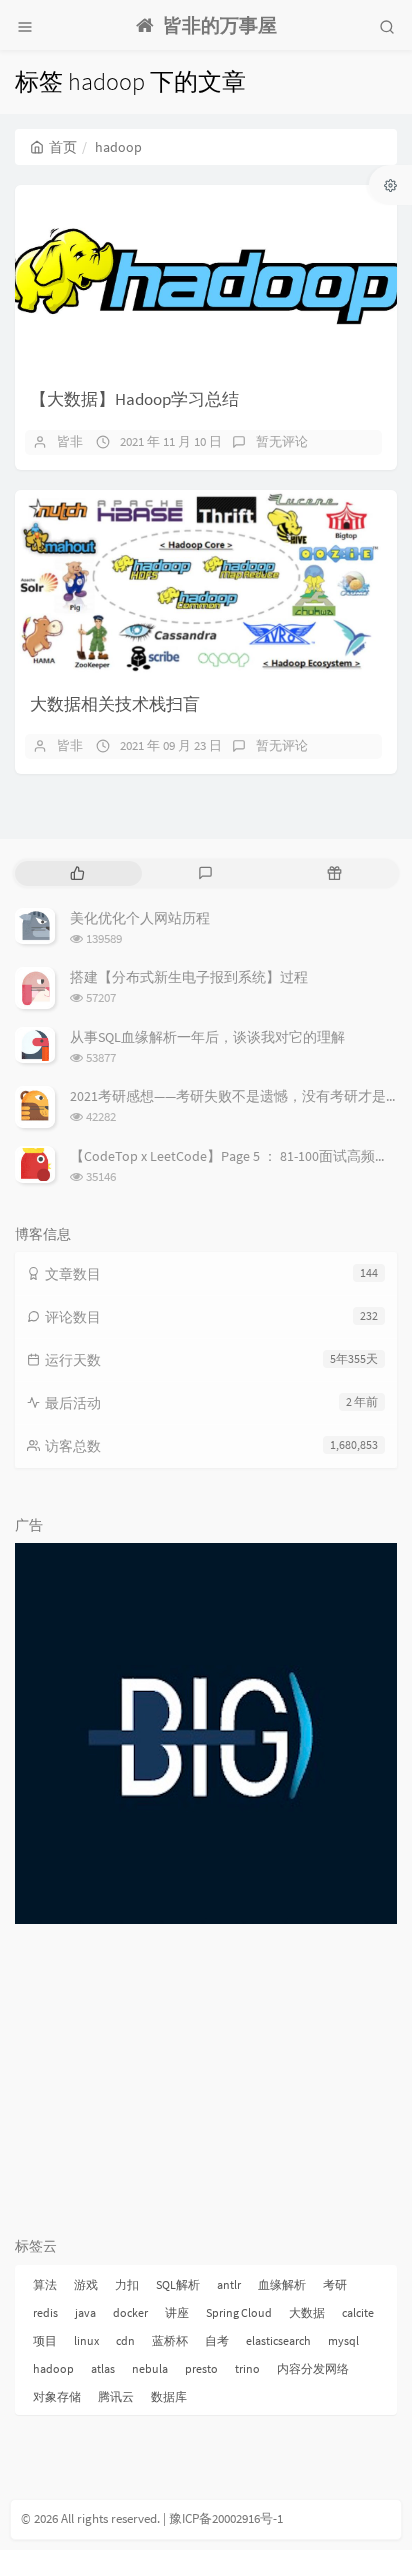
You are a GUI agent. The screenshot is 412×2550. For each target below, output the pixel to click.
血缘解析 (282, 2284)
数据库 (169, 2396)
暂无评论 (282, 441)
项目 (45, 2340)
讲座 (177, 2312)
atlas (103, 2368)
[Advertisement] (206, 2079)
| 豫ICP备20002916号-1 (223, 2518)
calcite (358, 2312)
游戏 (86, 2284)
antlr (229, 2284)
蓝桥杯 (170, 2340)
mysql (343, 2340)
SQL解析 (178, 2284)
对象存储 (57, 2396)
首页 (63, 147)
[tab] (77, 873)
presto (201, 2368)
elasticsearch (278, 2340)
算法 (45, 2284)
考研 (335, 2284)
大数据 (307, 2312)
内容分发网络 (313, 2368)
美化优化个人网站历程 (140, 918)
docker (130, 2312)
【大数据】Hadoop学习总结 (134, 399)
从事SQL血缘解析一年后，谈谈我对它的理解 (207, 1037)
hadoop (53, 2368)
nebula (150, 2368)
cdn (125, 2340)
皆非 (70, 441)
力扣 (127, 2284)
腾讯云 (116, 2396)
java (85, 2312)
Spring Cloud (239, 2312)
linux (86, 2340)
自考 (217, 2340)
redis (45, 2312)
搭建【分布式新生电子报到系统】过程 (189, 977)
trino (247, 2368)
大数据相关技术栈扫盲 (115, 704)
